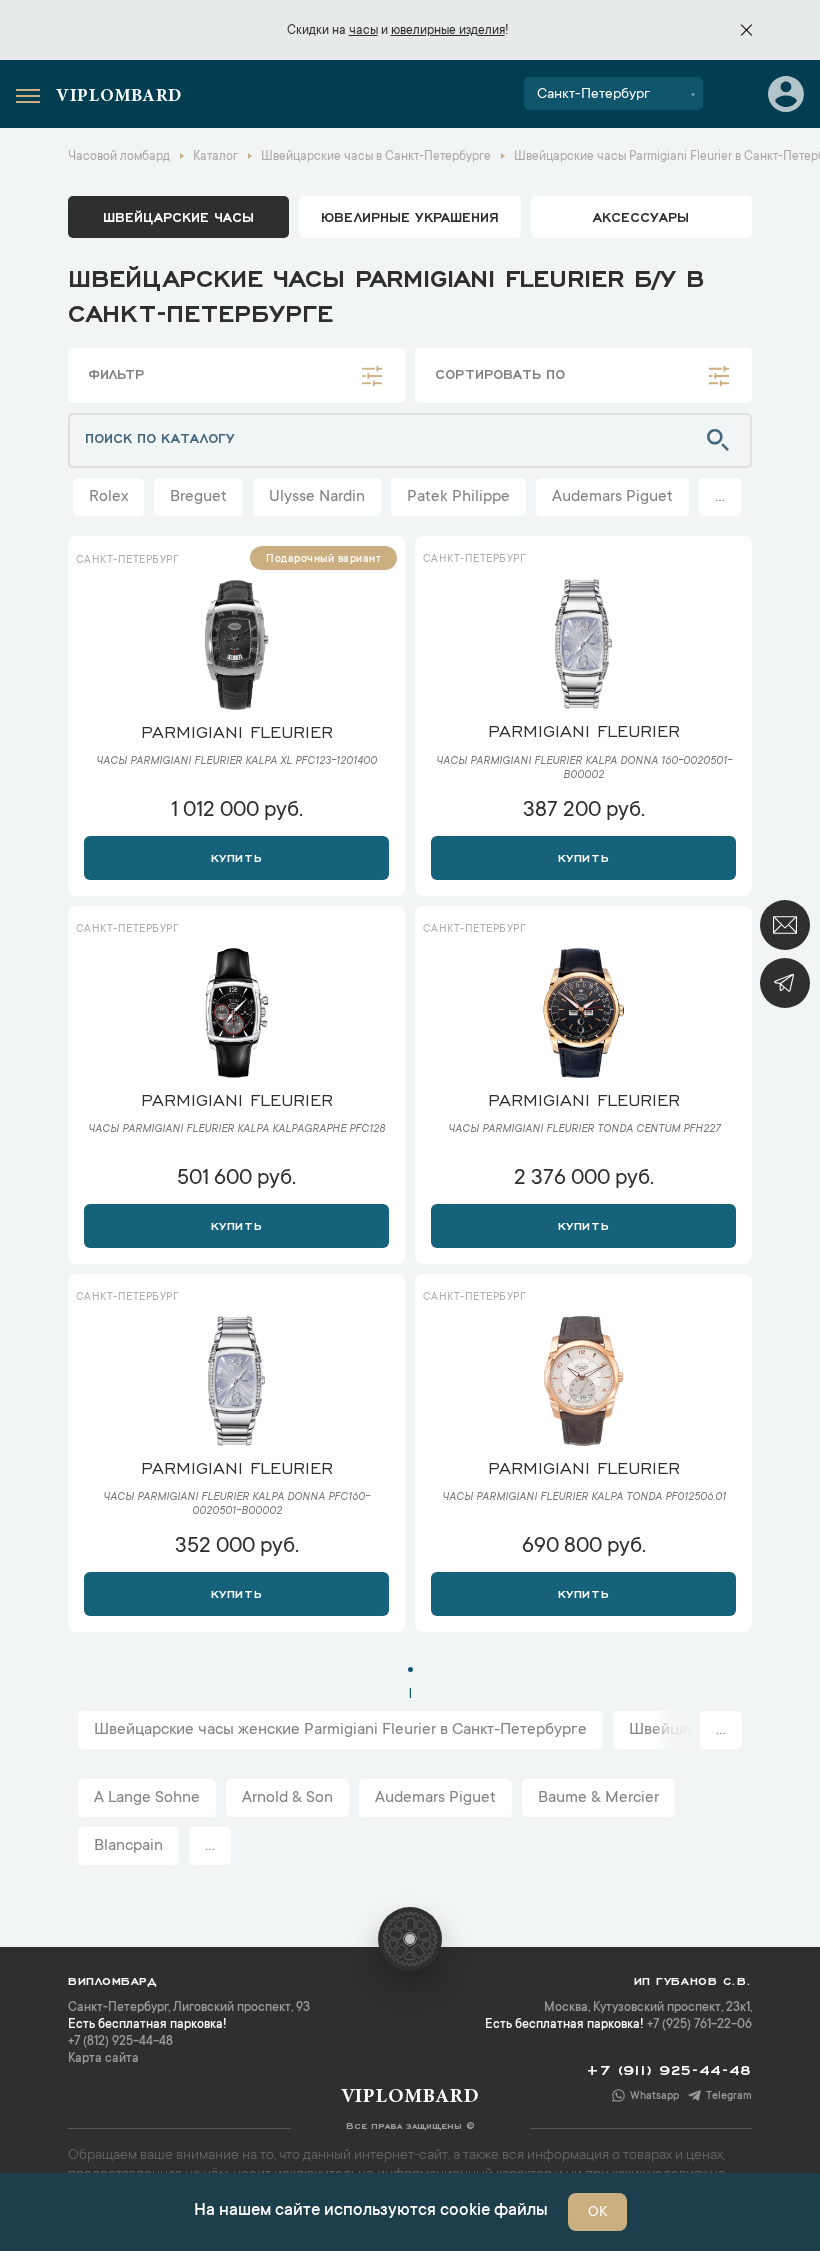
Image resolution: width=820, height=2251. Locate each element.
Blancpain (128, 1846)
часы (363, 31)
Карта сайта (103, 2059)
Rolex (108, 497)
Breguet (198, 497)
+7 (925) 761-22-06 (699, 2025)
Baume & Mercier (598, 1798)
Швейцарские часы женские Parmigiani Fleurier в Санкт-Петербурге (340, 1730)
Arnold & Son (287, 1798)
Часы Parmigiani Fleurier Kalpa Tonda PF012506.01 (584, 1498)
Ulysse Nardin (317, 497)
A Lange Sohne (147, 1798)
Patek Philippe (458, 497)
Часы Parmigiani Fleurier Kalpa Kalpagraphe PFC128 (236, 1130)
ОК (597, 2213)
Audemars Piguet (612, 497)
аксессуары (641, 216)
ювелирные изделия (448, 31)
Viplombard (119, 97)
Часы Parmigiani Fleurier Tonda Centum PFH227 (584, 1130)
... (720, 497)
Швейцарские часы (178, 216)
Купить (236, 856)
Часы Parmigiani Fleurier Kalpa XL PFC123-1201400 (236, 762)
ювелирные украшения (410, 216)
